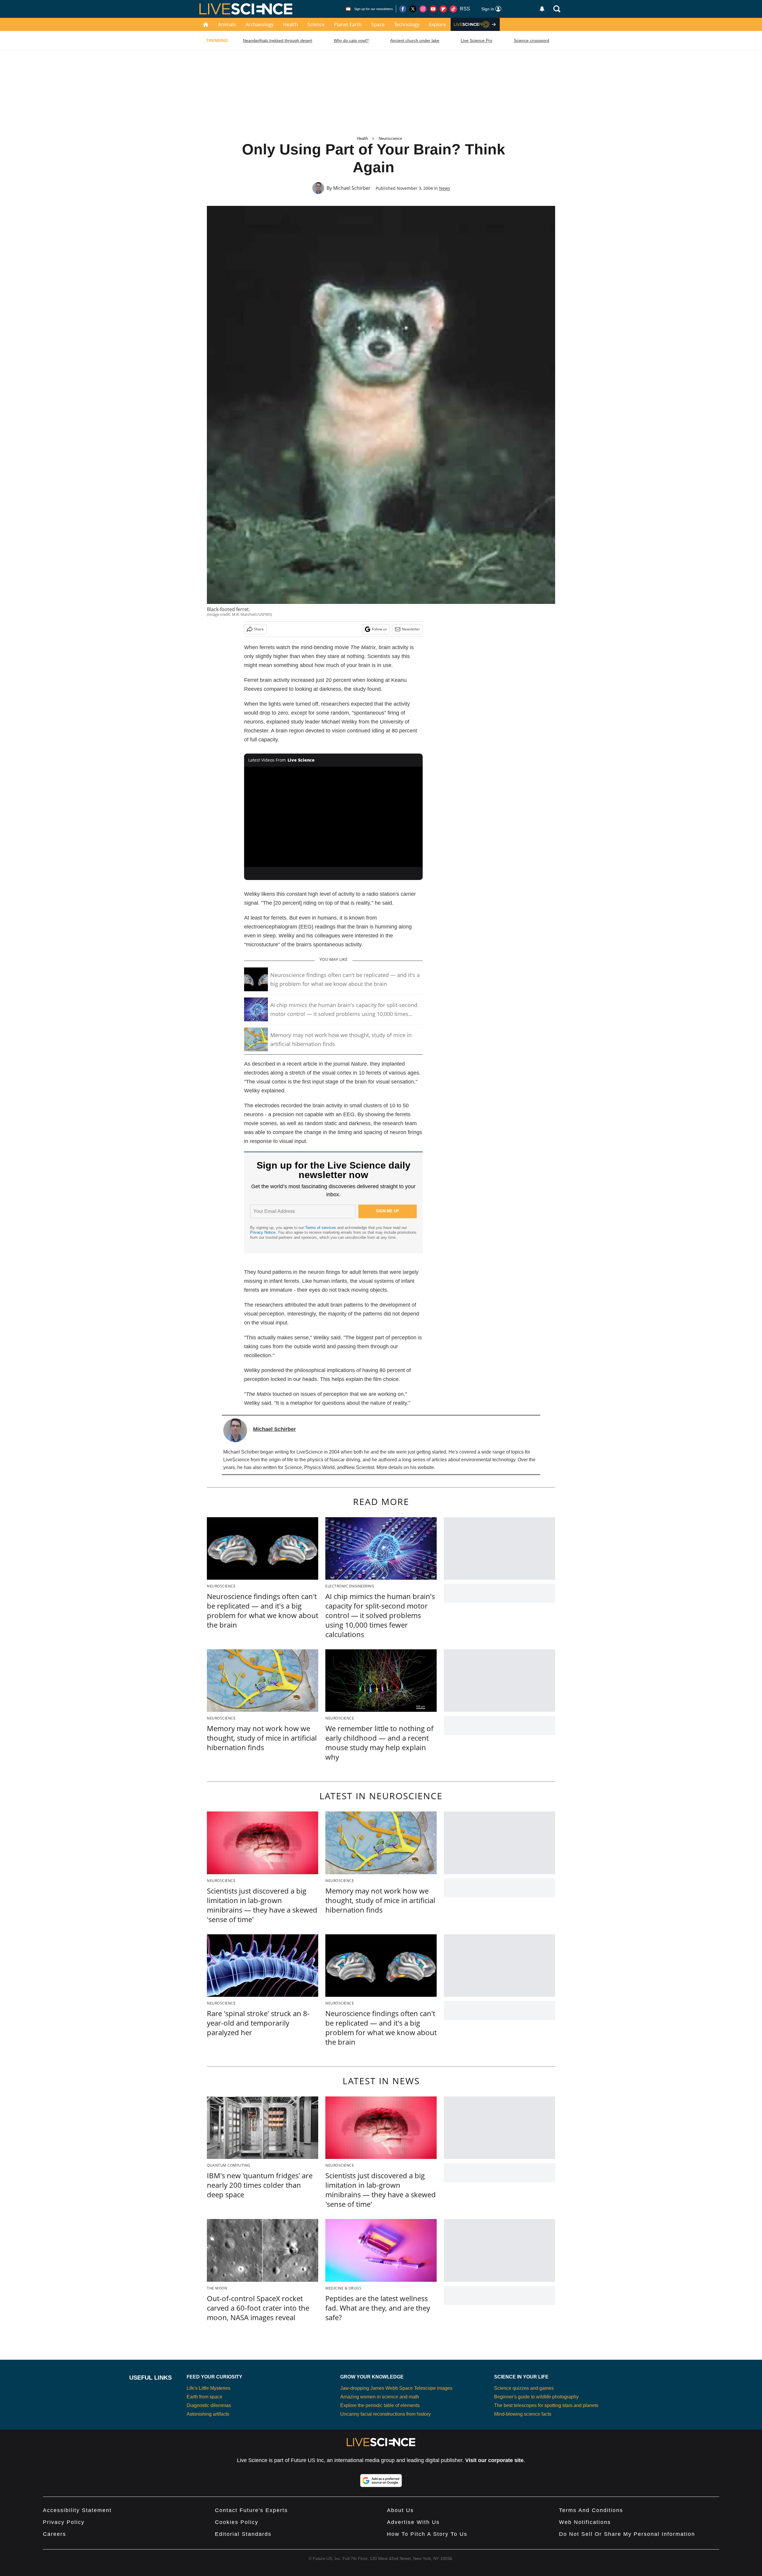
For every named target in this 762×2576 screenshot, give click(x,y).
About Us (400, 2510)
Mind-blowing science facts (523, 2414)
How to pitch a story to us (427, 2534)
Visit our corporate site (494, 2460)
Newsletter (411, 629)
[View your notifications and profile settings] (542, 9)
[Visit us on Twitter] (413, 9)
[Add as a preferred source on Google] (381, 2481)
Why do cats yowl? (351, 40)
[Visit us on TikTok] (453, 9)
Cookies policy (237, 2522)
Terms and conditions (591, 2510)
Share (259, 629)
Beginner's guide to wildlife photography (536, 2397)
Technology (407, 24)
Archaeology (260, 24)
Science (316, 24)
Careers (54, 2534)
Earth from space (204, 2397)
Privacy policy (64, 2522)
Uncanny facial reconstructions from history (385, 2414)
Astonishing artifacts (208, 2414)
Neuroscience (390, 138)
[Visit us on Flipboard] (443, 9)
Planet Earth (348, 24)
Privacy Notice (263, 1232)
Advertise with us (413, 2522)
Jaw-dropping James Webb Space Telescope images (396, 2388)
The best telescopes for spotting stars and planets (546, 2405)
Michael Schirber (352, 188)
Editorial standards (243, 2534)
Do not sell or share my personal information (627, 2534)
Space (378, 24)
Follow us (379, 629)
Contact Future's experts (251, 2510)
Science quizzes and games (524, 2388)
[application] (333, 817)
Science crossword (531, 40)
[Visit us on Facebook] (403, 9)
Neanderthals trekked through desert (278, 40)
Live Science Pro (477, 40)
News (445, 188)
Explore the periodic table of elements (380, 2405)
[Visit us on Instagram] (423, 9)
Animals (227, 24)
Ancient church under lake (415, 40)
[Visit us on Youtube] (433, 9)
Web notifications (585, 2522)
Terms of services (321, 1228)
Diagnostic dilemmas (209, 2405)
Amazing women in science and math (380, 2397)
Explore (437, 24)
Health (291, 24)
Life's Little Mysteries (209, 2388)
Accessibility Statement (77, 2510)
